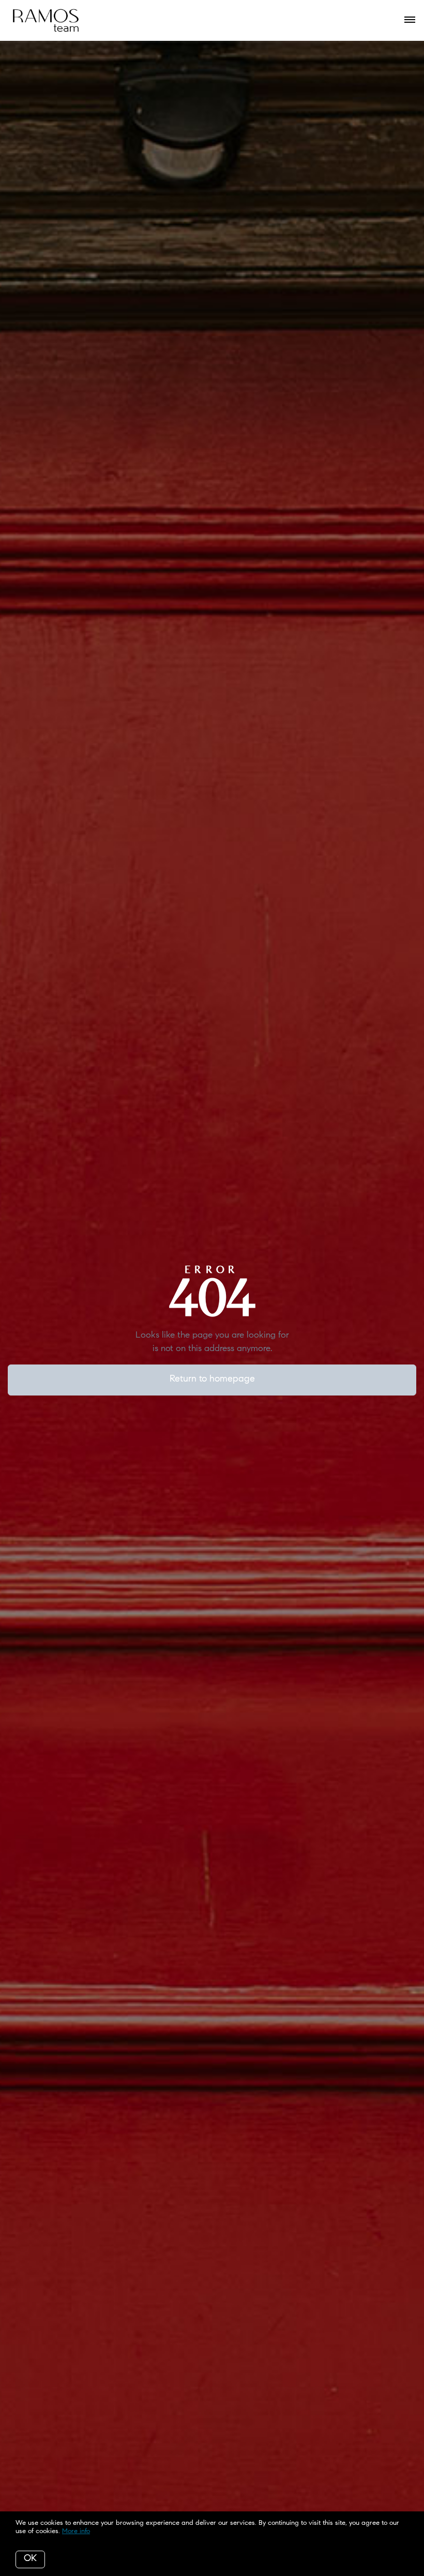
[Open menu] (410, 20)
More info (76, 2531)
